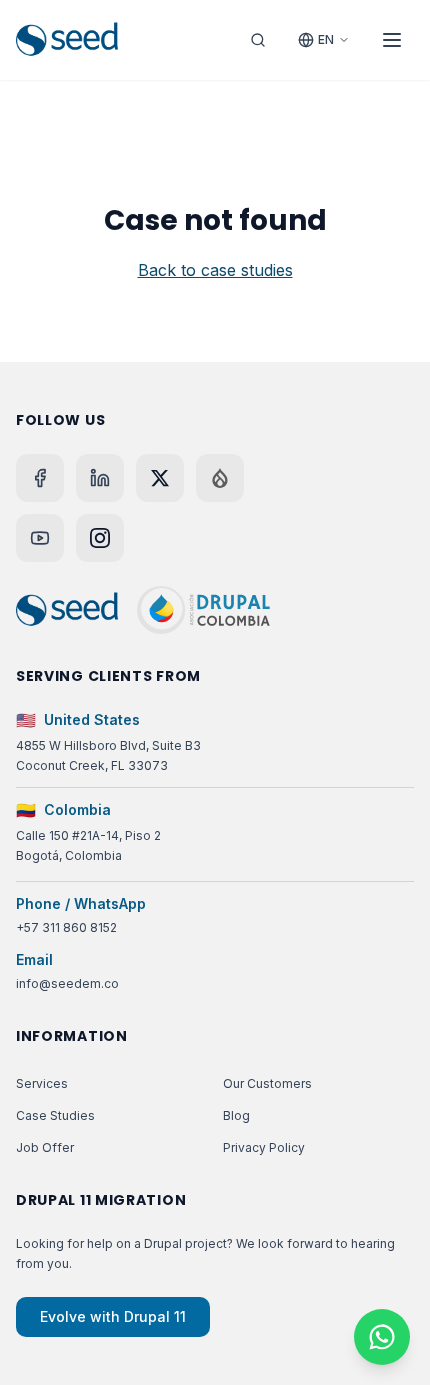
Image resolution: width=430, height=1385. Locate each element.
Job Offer (45, 1147)
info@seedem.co (67, 983)
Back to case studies (215, 270)
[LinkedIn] (100, 478)
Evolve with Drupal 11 (113, 1316)
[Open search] (258, 40)
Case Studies (55, 1115)
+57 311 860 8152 (66, 927)
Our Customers (267, 1083)
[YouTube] (40, 538)
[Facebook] (40, 478)
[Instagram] (100, 538)
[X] (160, 478)
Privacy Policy (264, 1147)
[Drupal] (220, 478)
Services (42, 1083)
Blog (236, 1115)
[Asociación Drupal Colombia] (203, 610)
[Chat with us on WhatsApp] (382, 1337)
